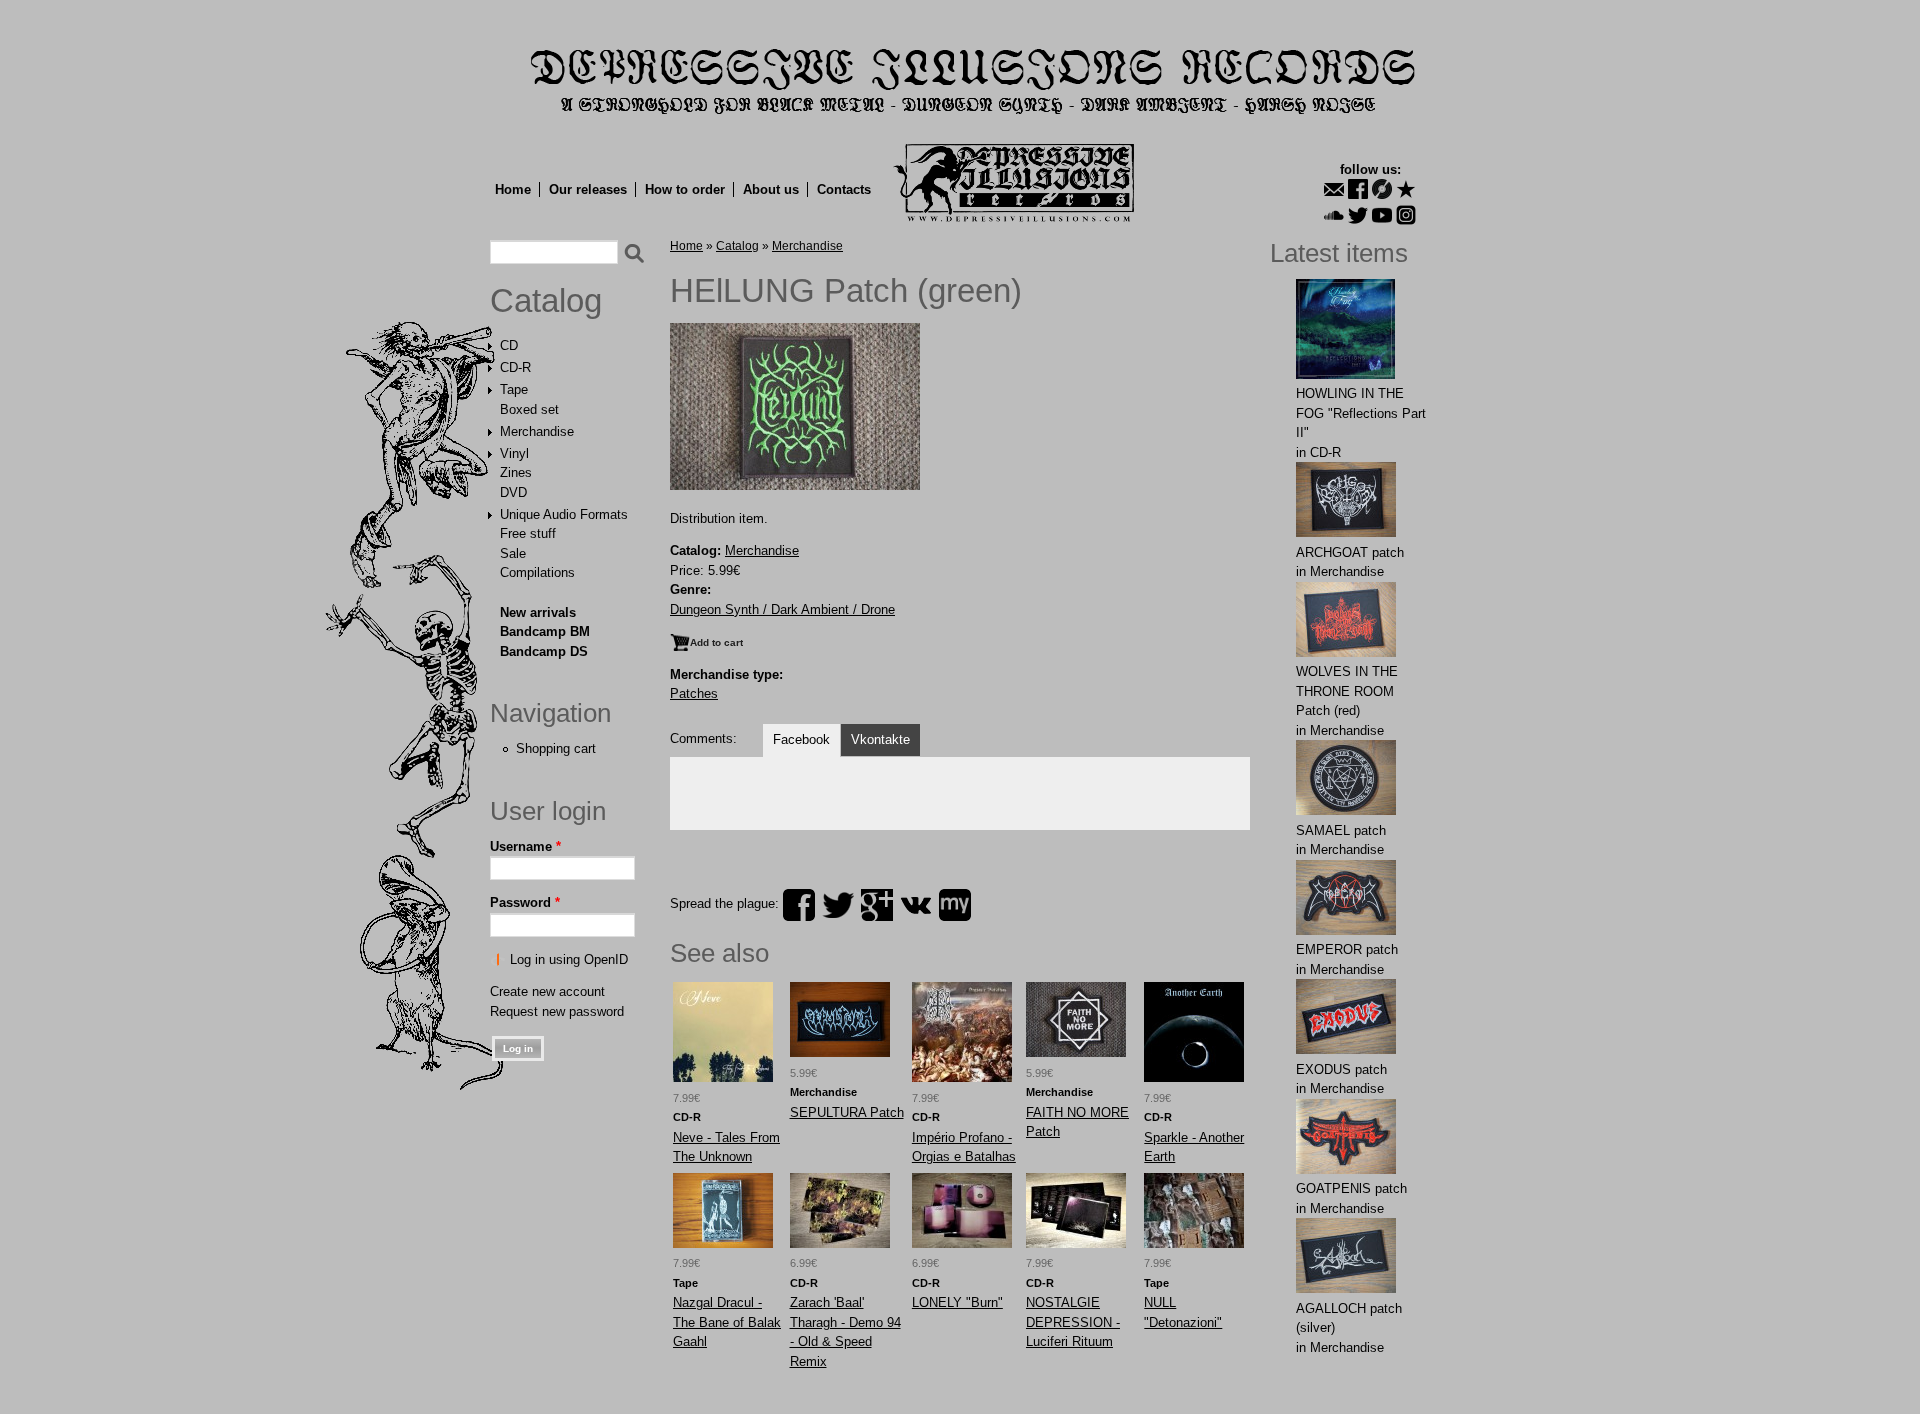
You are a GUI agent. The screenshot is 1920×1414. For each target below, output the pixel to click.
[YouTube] (1382, 215)
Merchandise (537, 431)
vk (916, 905)
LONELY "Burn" (957, 1302)
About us (771, 189)
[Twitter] (1358, 215)
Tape (514, 389)
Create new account (547, 991)
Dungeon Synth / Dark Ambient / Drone (782, 609)
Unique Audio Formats (564, 514)
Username (525, 846)
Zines (516, 472)
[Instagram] (1406, 215)
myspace (955, 905)
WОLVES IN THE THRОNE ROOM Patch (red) (1347, 691)
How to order (685, 189)
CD (509, 345)
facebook (799, 905)
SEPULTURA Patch (847, 1112)
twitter (838, 905)
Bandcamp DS (544, 651)
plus (877, 905)
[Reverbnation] (1406, 189)
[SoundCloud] (1334, 215)
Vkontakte (880, 739)
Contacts (844, 189)
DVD (513, 492)
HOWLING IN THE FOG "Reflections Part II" (1361, 413)
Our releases (588, 189)
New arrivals (538, 612)
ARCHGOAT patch (1350, 552)
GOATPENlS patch (1351, 1188)
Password (525, 902)
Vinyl (514, 453)
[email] (1334, 189)
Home (513, 189)
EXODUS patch (1341, 1069)
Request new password (557, 1011)
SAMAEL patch (1341, 830)
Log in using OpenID (569, 959)
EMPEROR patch (1347, 949)
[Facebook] (1358, 189)
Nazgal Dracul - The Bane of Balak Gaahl (727, 1322)
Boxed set (529, 409)
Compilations (537, 572)
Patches (694, 693)
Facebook (801, 739)
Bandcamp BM (545, 631)
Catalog (546, 301)
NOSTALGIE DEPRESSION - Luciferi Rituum (1073, 1322)
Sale (513, 553)
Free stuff (528, 533)
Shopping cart (556, 748)
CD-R (515, 367)
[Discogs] (1382, 189)
